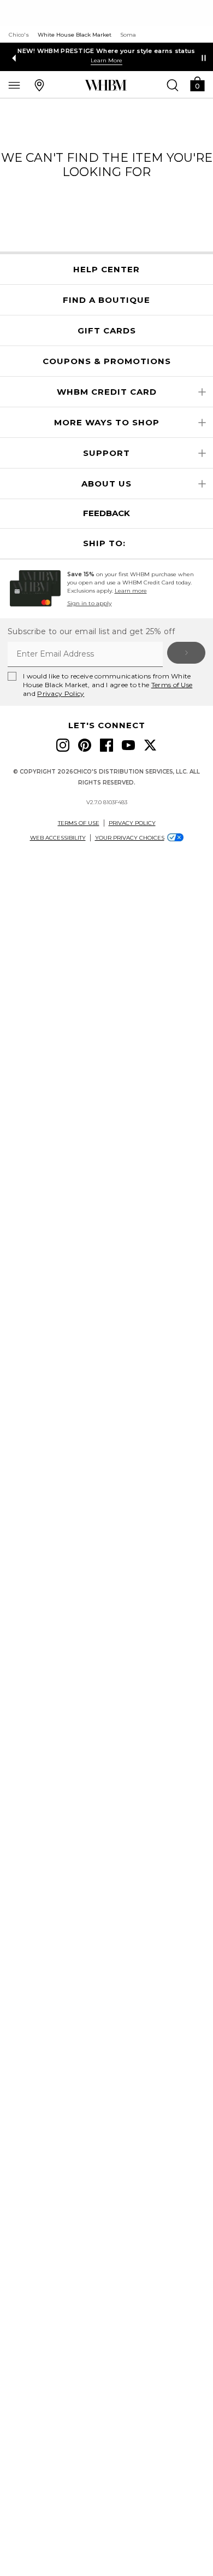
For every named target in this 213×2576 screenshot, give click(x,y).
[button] (197, 83)
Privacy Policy (61, 693)
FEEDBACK (106, 513)
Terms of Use (172, 685)
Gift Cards (107, 331)
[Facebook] (106, 745)
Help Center (106, 270)
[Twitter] (150, 745)
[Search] (173, 85)
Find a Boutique (106, 300)
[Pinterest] (85, 745)
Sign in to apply (90, 603)
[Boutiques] (39, 85)
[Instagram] (63, 745)
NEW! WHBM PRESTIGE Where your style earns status (106, 51)
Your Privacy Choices (130, 838)
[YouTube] (128, 745)
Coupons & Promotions (107, 361)
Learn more (131, 591)
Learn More (106, 60)
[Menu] (14, 85)
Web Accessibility (58, 838)
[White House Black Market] (106, 85)
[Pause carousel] (204, 58)
